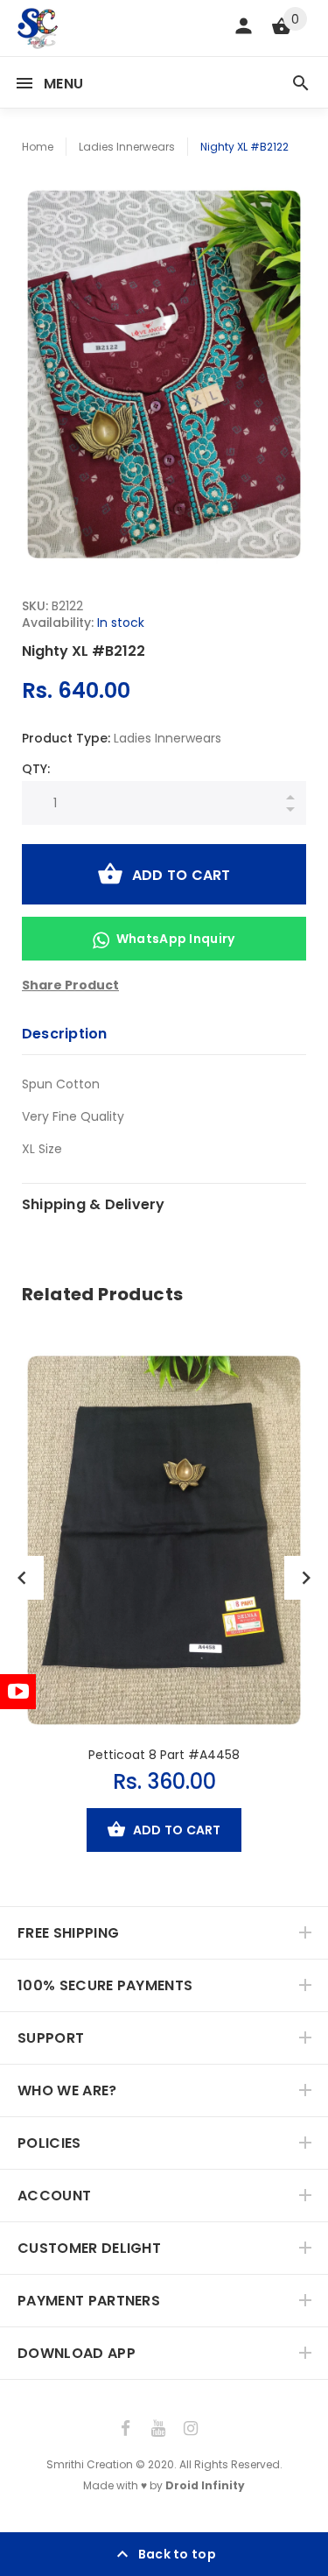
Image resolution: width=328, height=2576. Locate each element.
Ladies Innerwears (127, 147)
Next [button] (306, 1578)
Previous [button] (22, 1578)
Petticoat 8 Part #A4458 (164, 1755)
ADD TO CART (181, 875)
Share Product (70, 985)
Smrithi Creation (90, 2464)
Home (38, 147)
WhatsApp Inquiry (176, 939)
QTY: (36, 769)
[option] (164, 374)
